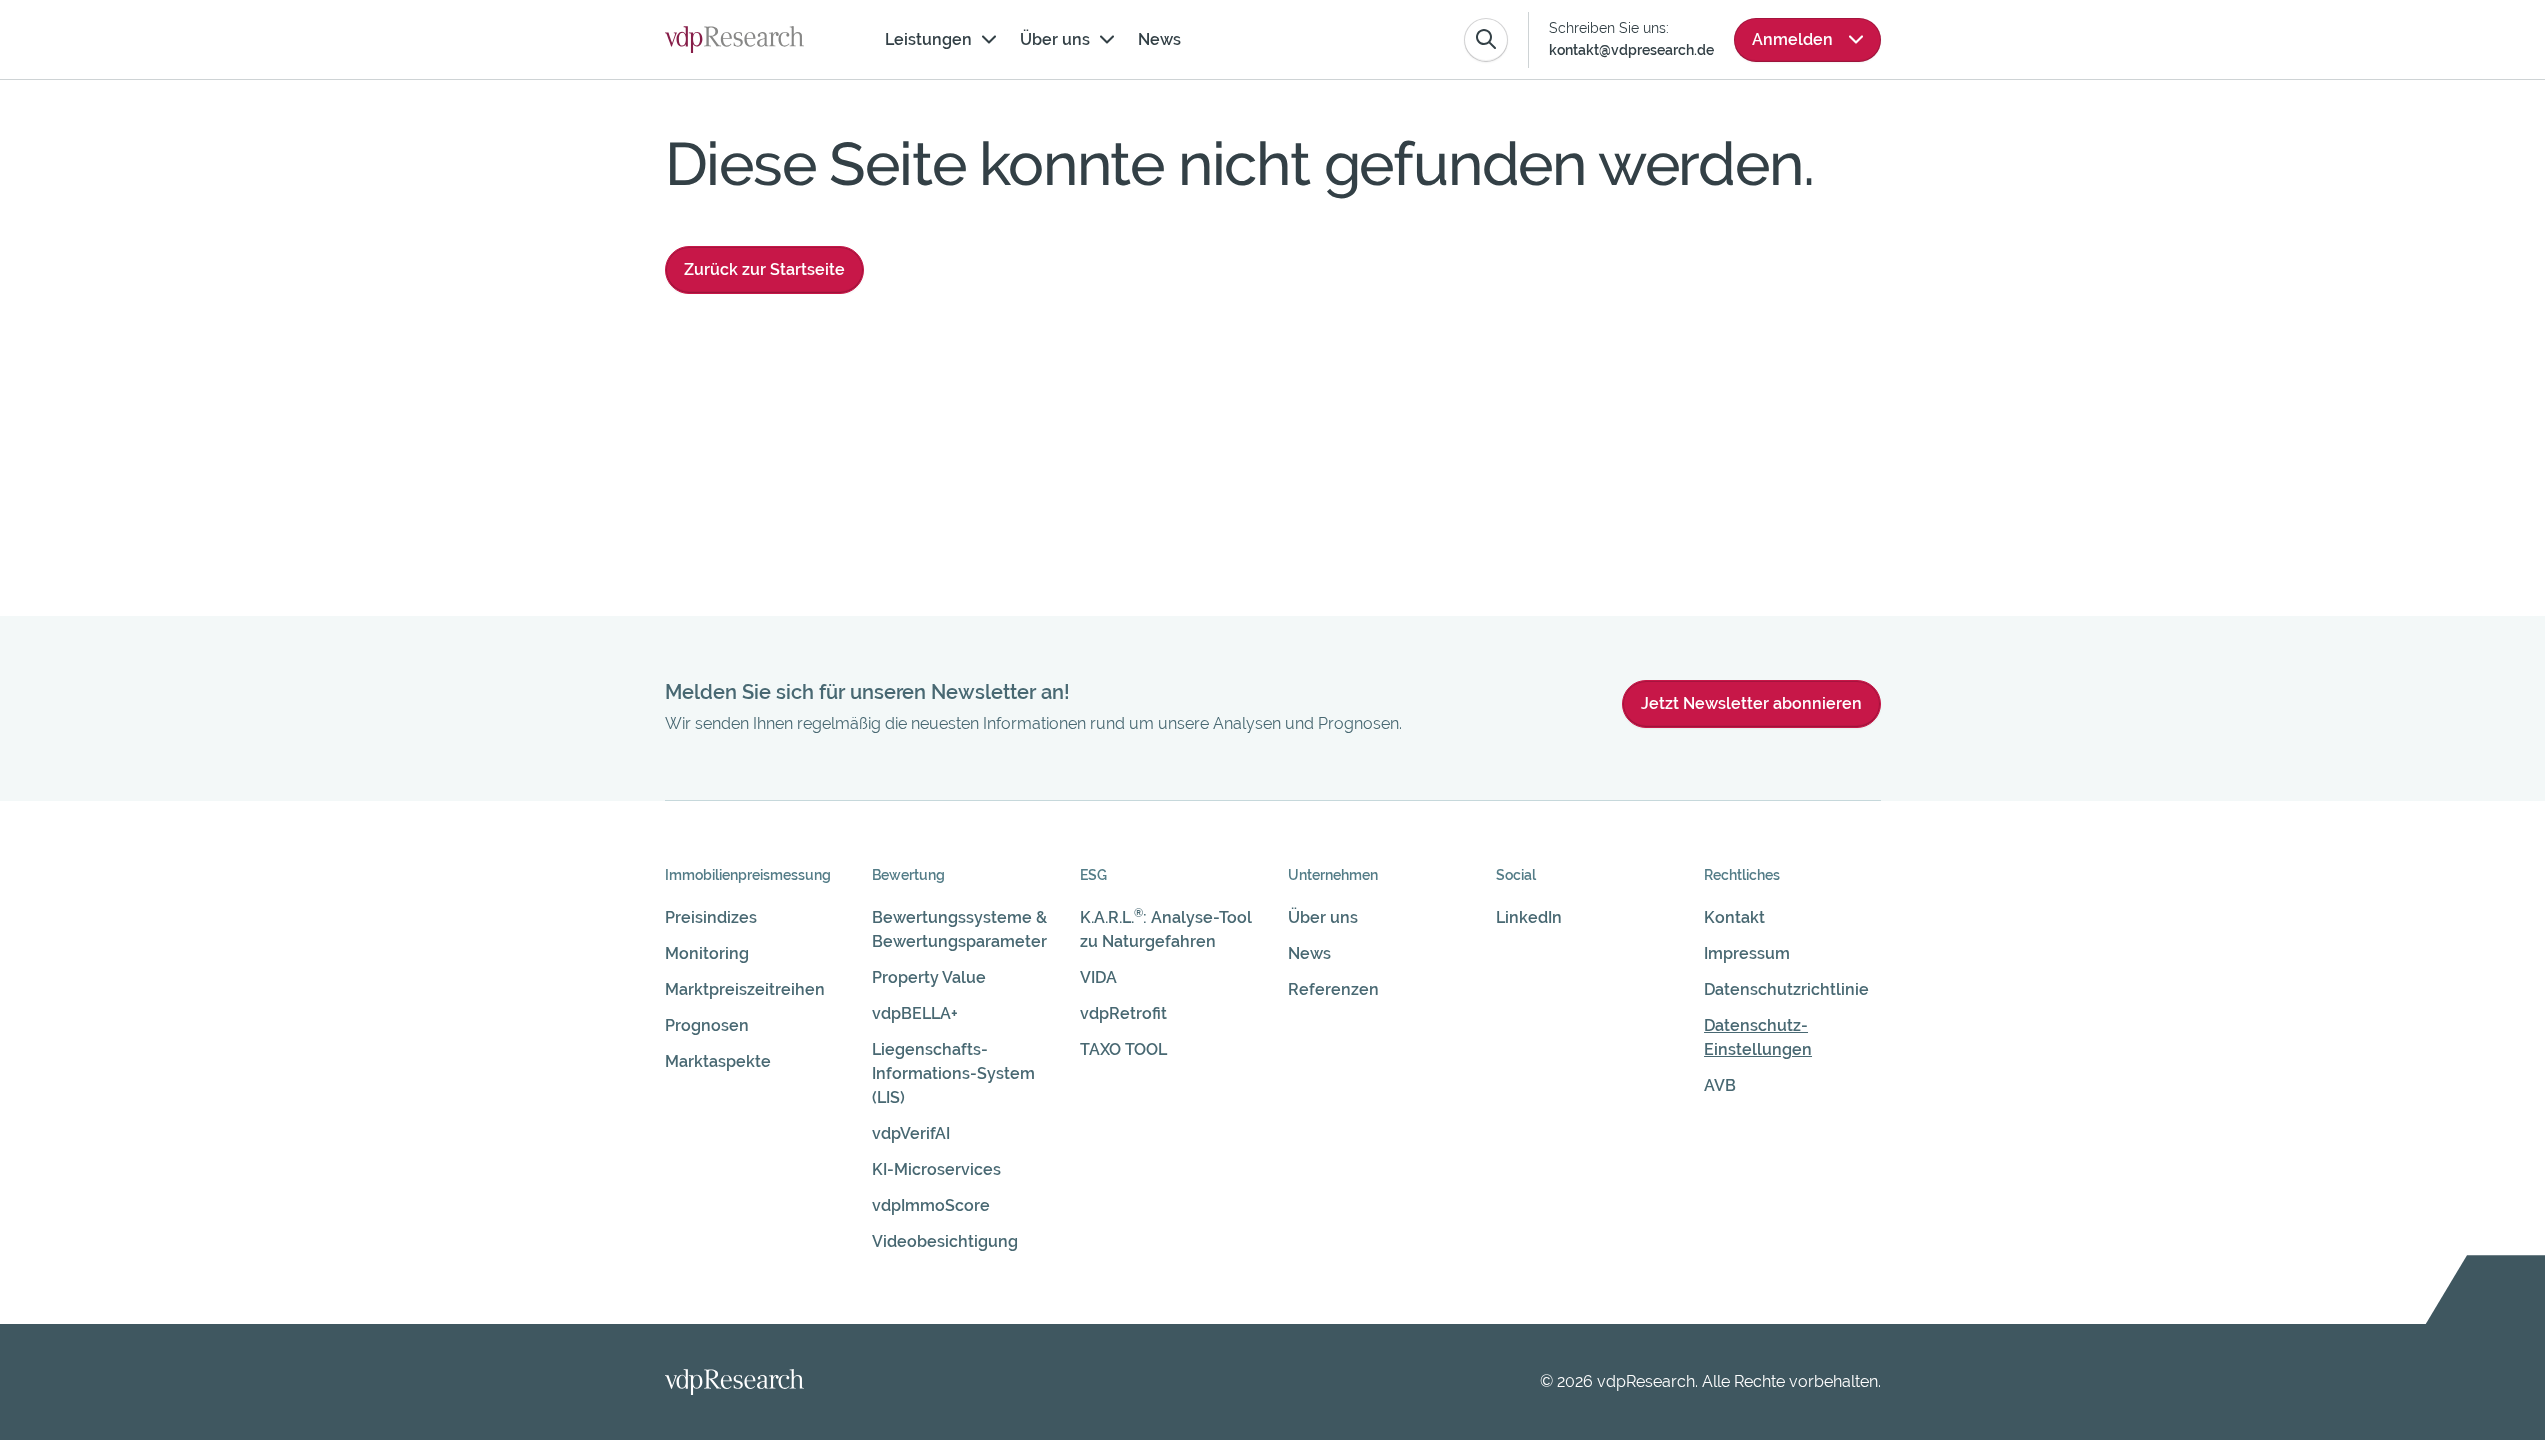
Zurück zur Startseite (764, 269)
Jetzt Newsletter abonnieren (1751, 703)
